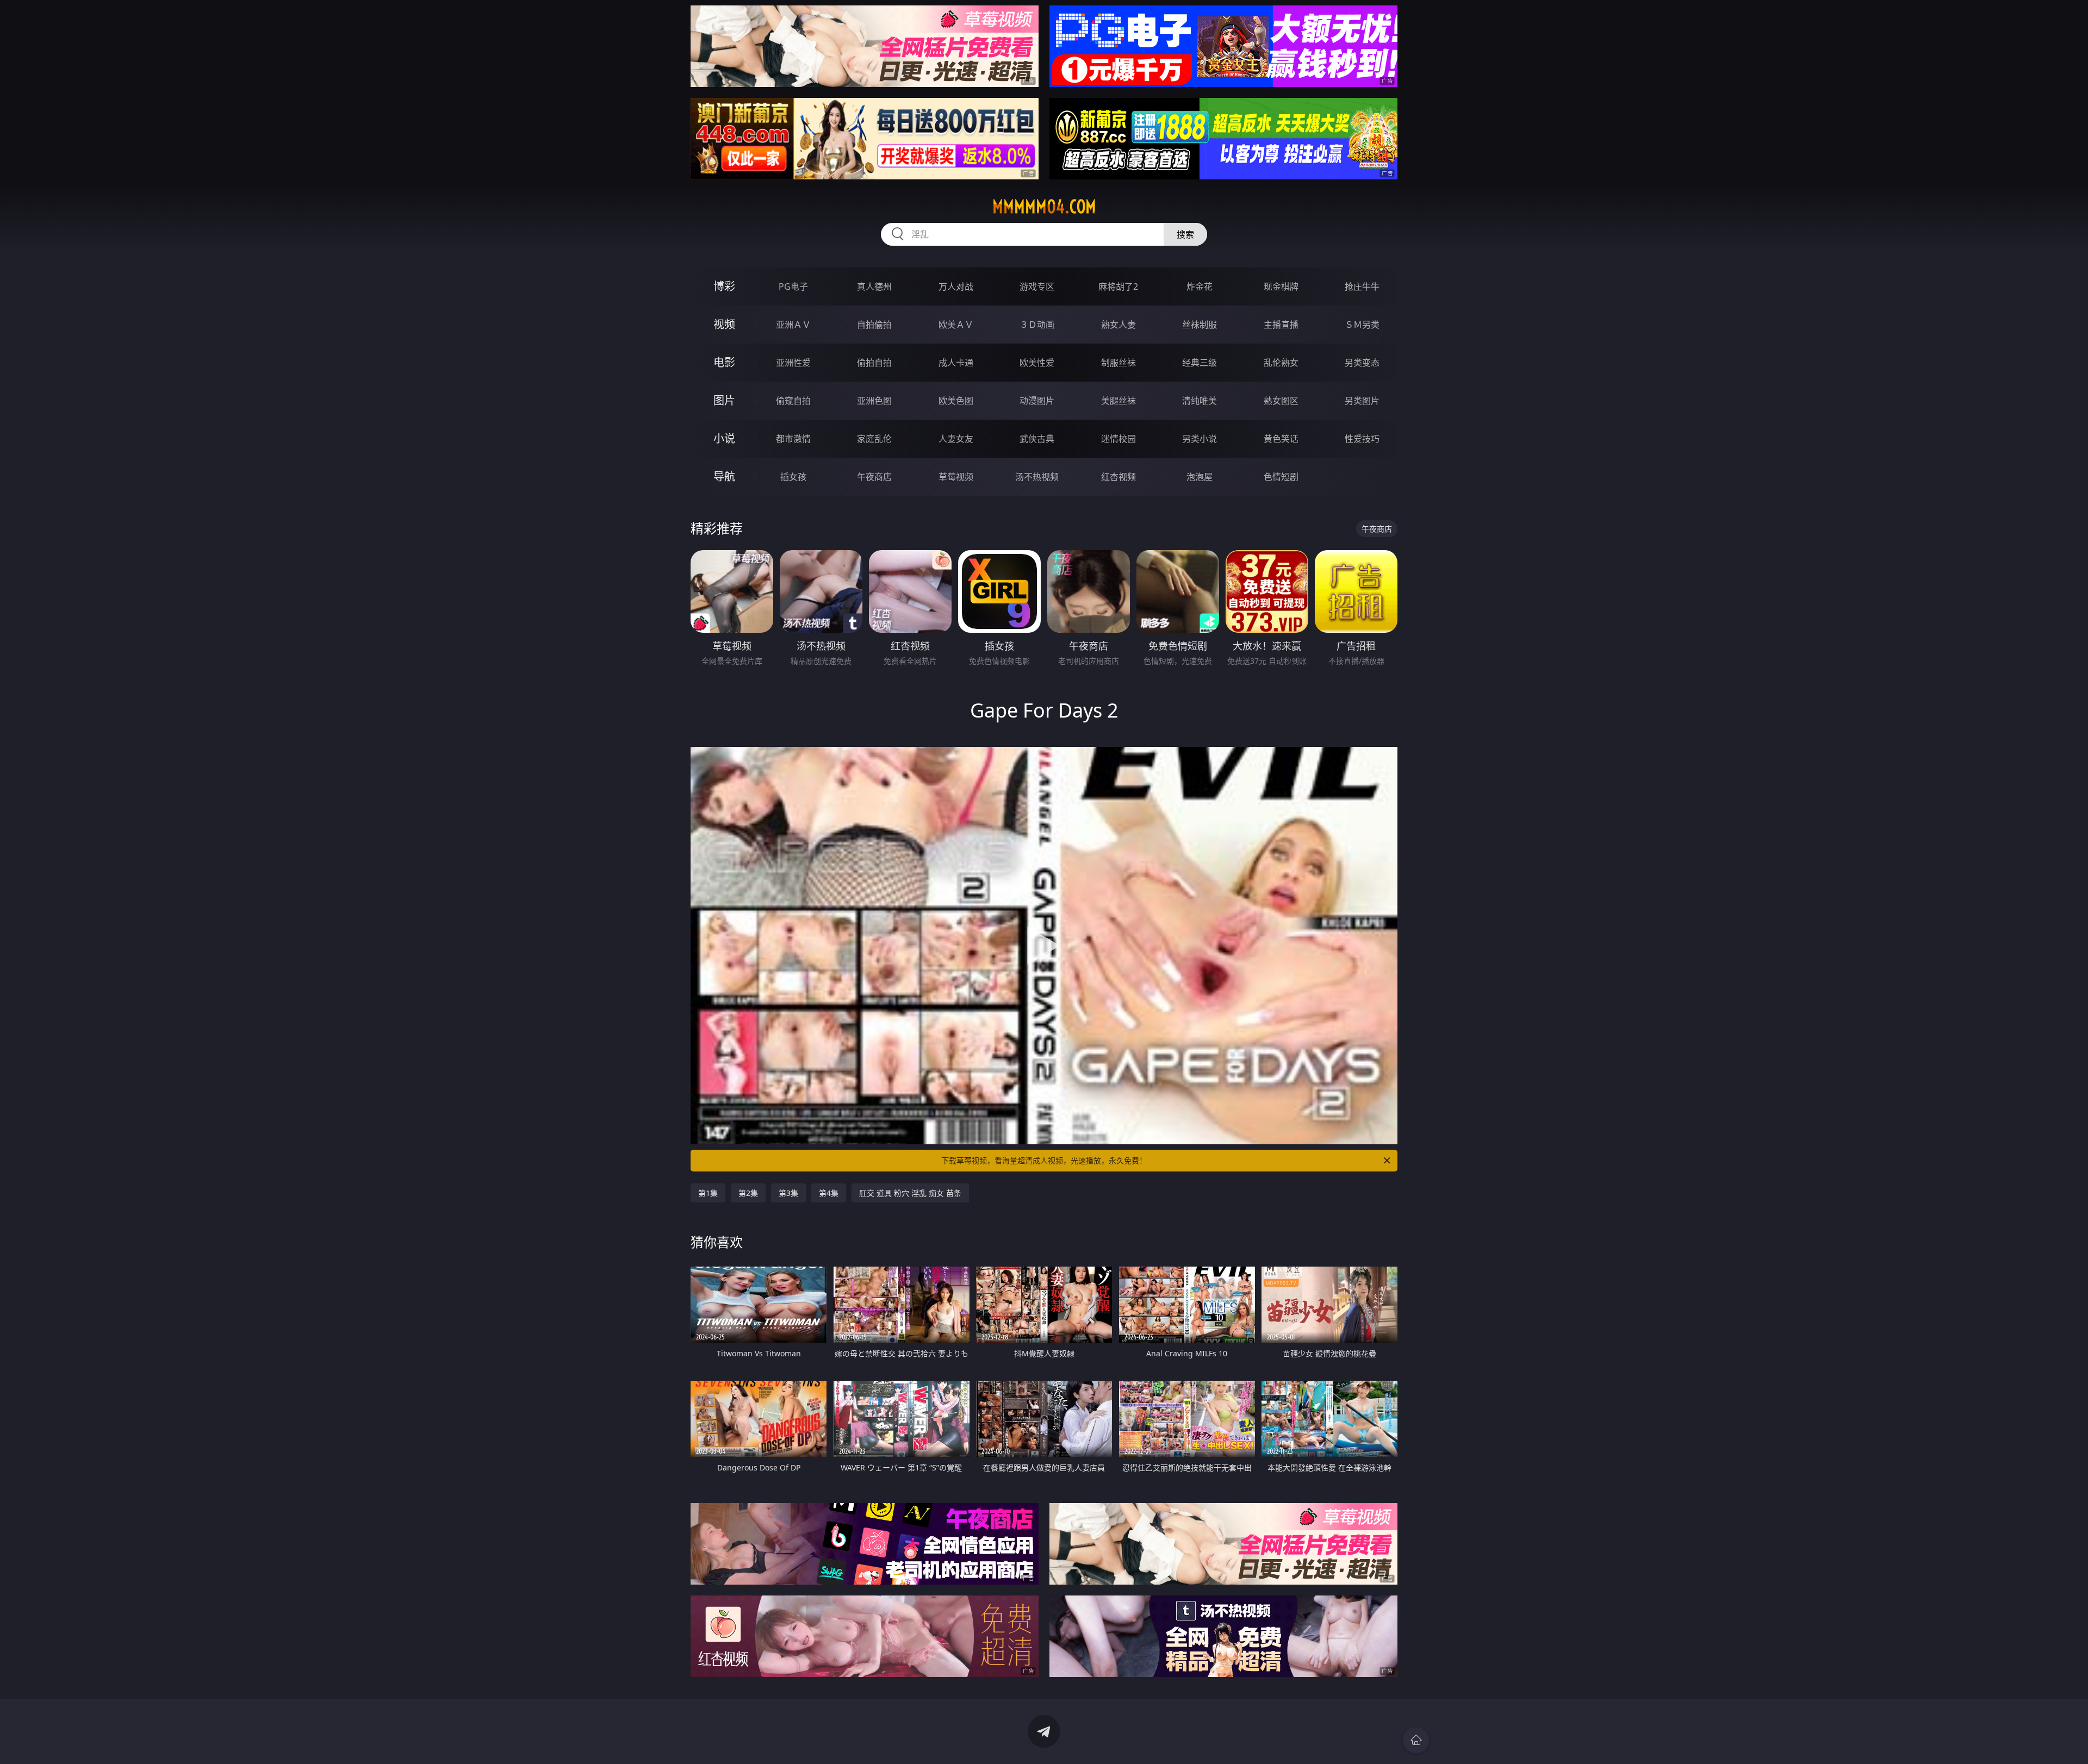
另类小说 (1200, 439)
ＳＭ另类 (1362, 325)
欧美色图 (956, 401)
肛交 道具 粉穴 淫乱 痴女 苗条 (910, 1193)
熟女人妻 (1118, 325)
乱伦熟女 (1281, 363)
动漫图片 (1037, 401)
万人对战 (956, 286)
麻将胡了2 (1118, 286)
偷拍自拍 (874, 363)
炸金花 (1200, 286)
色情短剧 (1281, 477)
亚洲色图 (874, 401)
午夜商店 (874, 477)
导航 (724, 476)
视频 (724, 324)
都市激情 (793, 439)
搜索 (1185, 234)
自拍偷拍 (874, 325)
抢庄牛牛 (1362, 286)
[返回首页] (1416, 1740)
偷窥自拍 (793, 401)
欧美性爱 (1037, 363)
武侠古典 (1037, 439)
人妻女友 (956, 439)
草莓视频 (956, 477)
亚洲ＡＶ (793, 325)
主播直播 (1281, 325)
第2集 (748, 1193)
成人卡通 (956, 363)
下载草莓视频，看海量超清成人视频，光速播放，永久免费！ (1044, 1160)
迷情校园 (1118, 439)
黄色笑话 (1281, 439)
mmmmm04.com (1044, 207)
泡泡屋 (1200, 477)
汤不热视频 (1037, 477)
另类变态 (1362, 363)
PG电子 (793, 286)
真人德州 (874, 286)
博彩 (724, 286)
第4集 (829, 1193)
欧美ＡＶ (956, 325)
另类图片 (1362, 401)
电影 (724, 362)
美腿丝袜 (1118, 401)
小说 (724, 438)
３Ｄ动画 (1037, 325)
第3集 (788, 1193)
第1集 (708, 1193)
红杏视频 (1118, 477)
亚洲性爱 (793, 363)
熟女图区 (1281, 401)
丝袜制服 (1200, 325)
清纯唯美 (1200, 401)
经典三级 (1200, 363)
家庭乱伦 (874, 439)
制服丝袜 (1118, 363)
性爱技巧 (1362, 439)
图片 (724, 400)
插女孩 (793, 477)
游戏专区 (1037, 286)
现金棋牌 (1281, 286)
